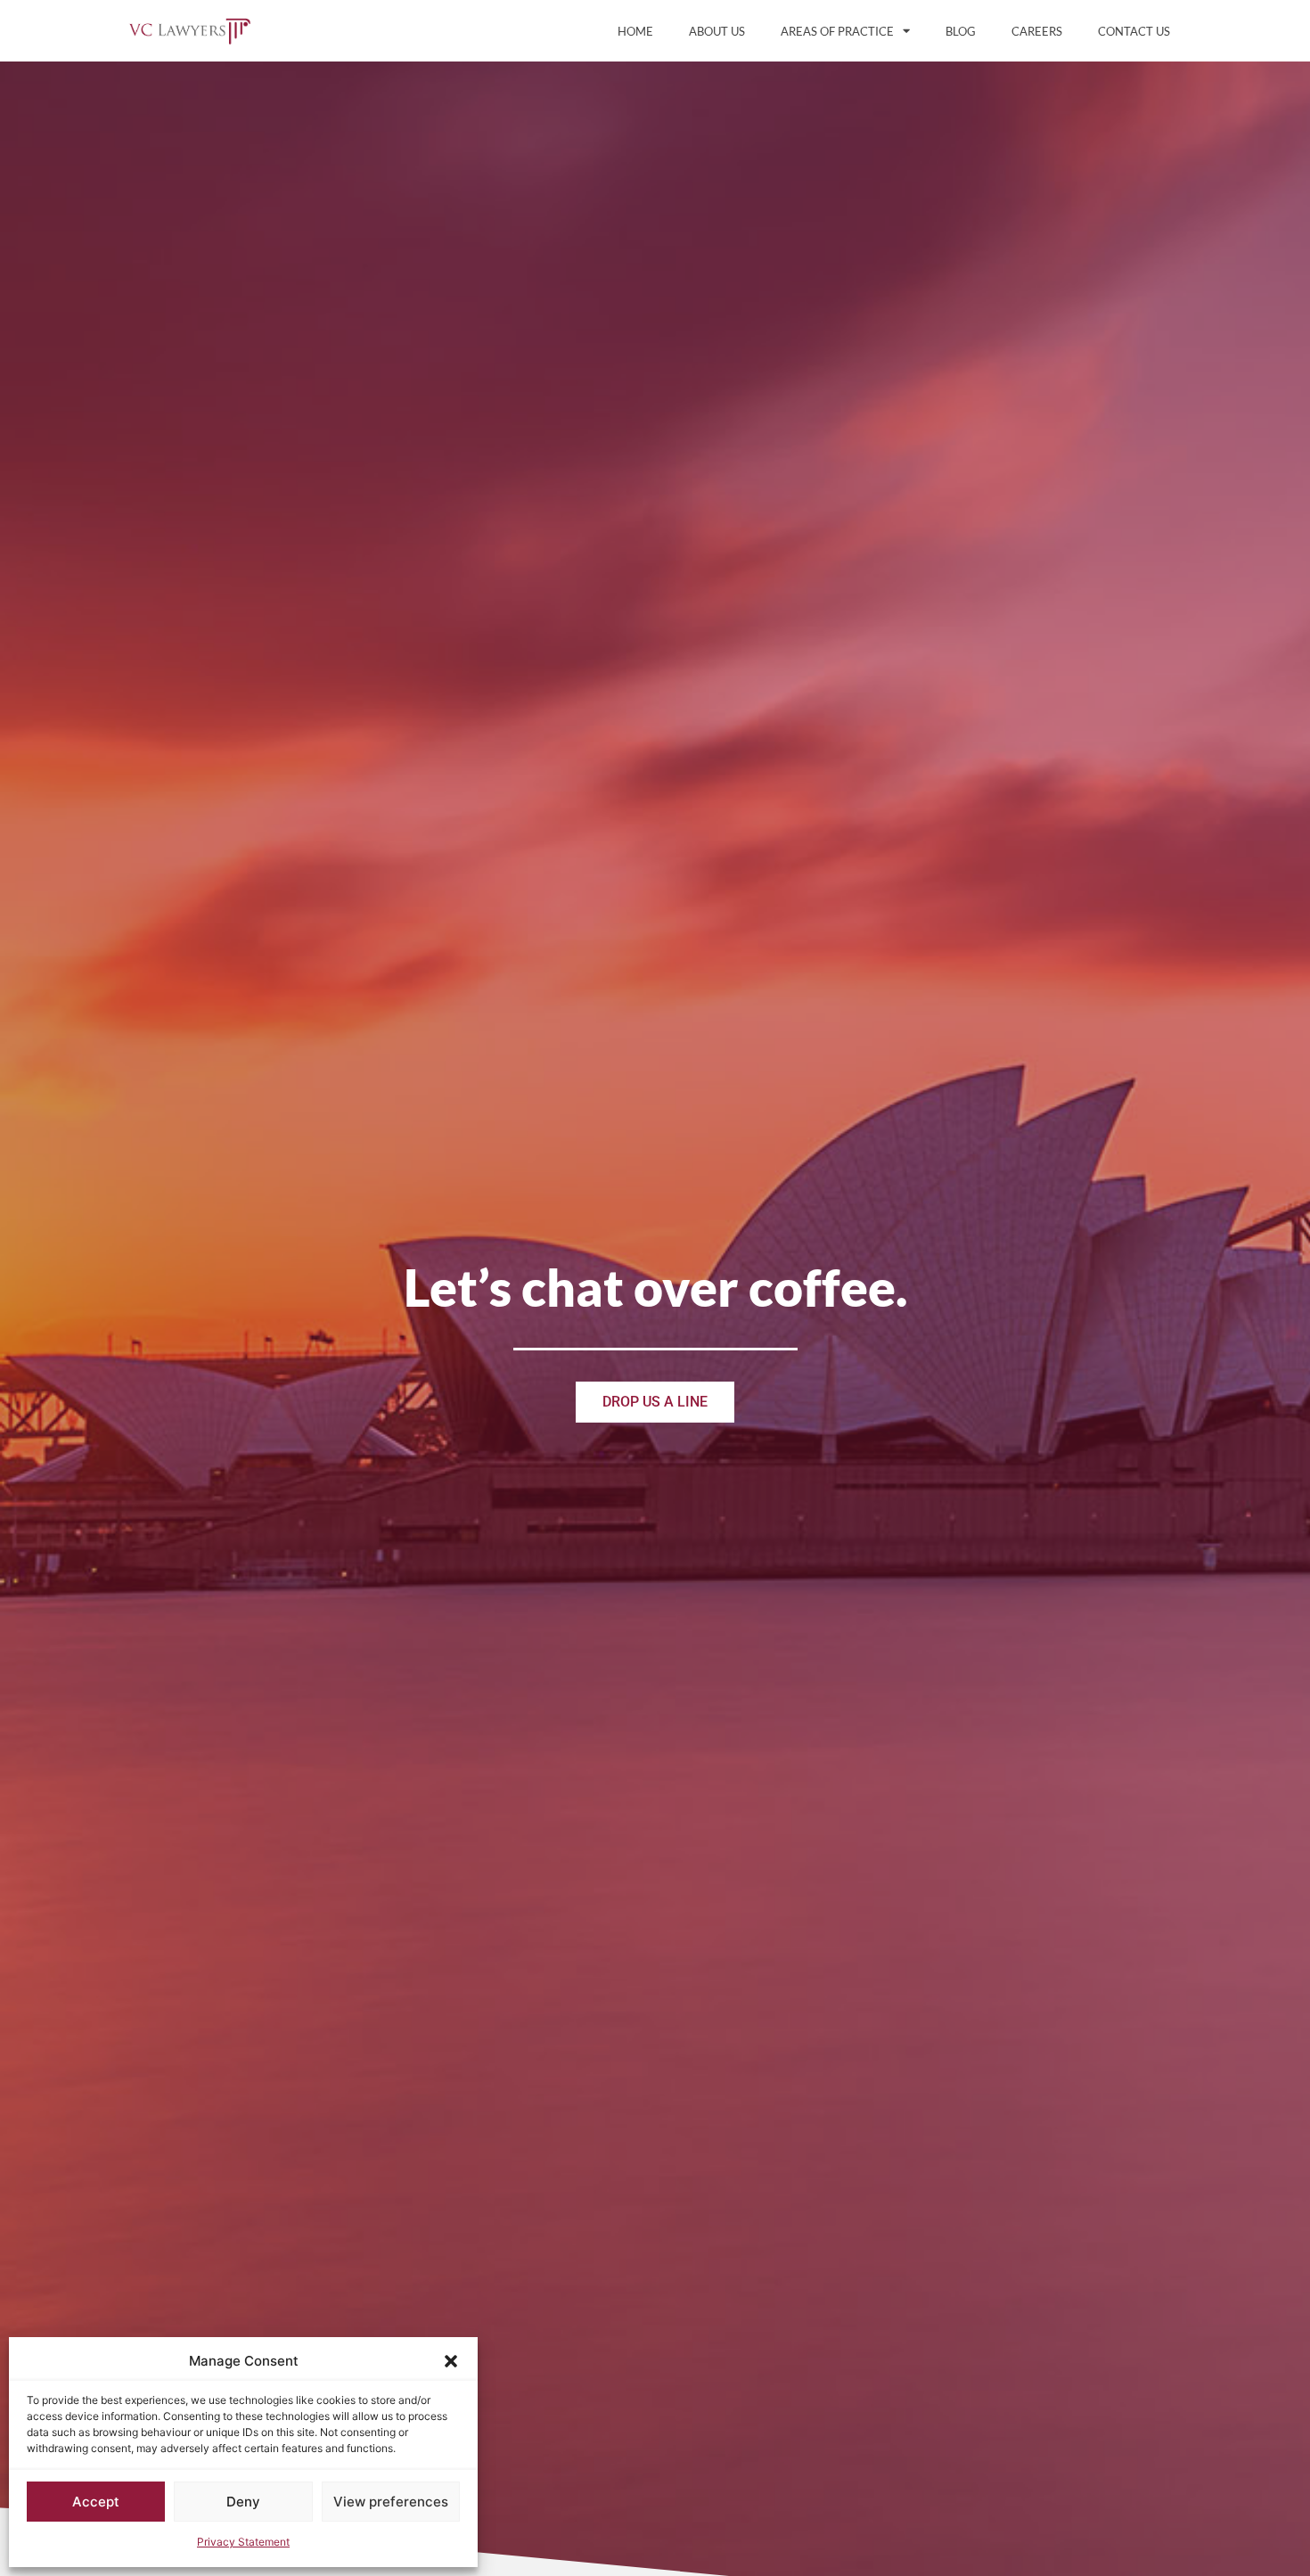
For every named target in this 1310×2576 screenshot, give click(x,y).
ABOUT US (717, 31)
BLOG (961, 31)
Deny (243, 2502)
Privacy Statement (243, 2542)
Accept (96, 2502)
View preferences (391, 2502)
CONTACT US (1134, 31)
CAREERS (1037, 31)
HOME (635, 31)
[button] (451, 2361)
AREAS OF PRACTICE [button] (837, 31)
